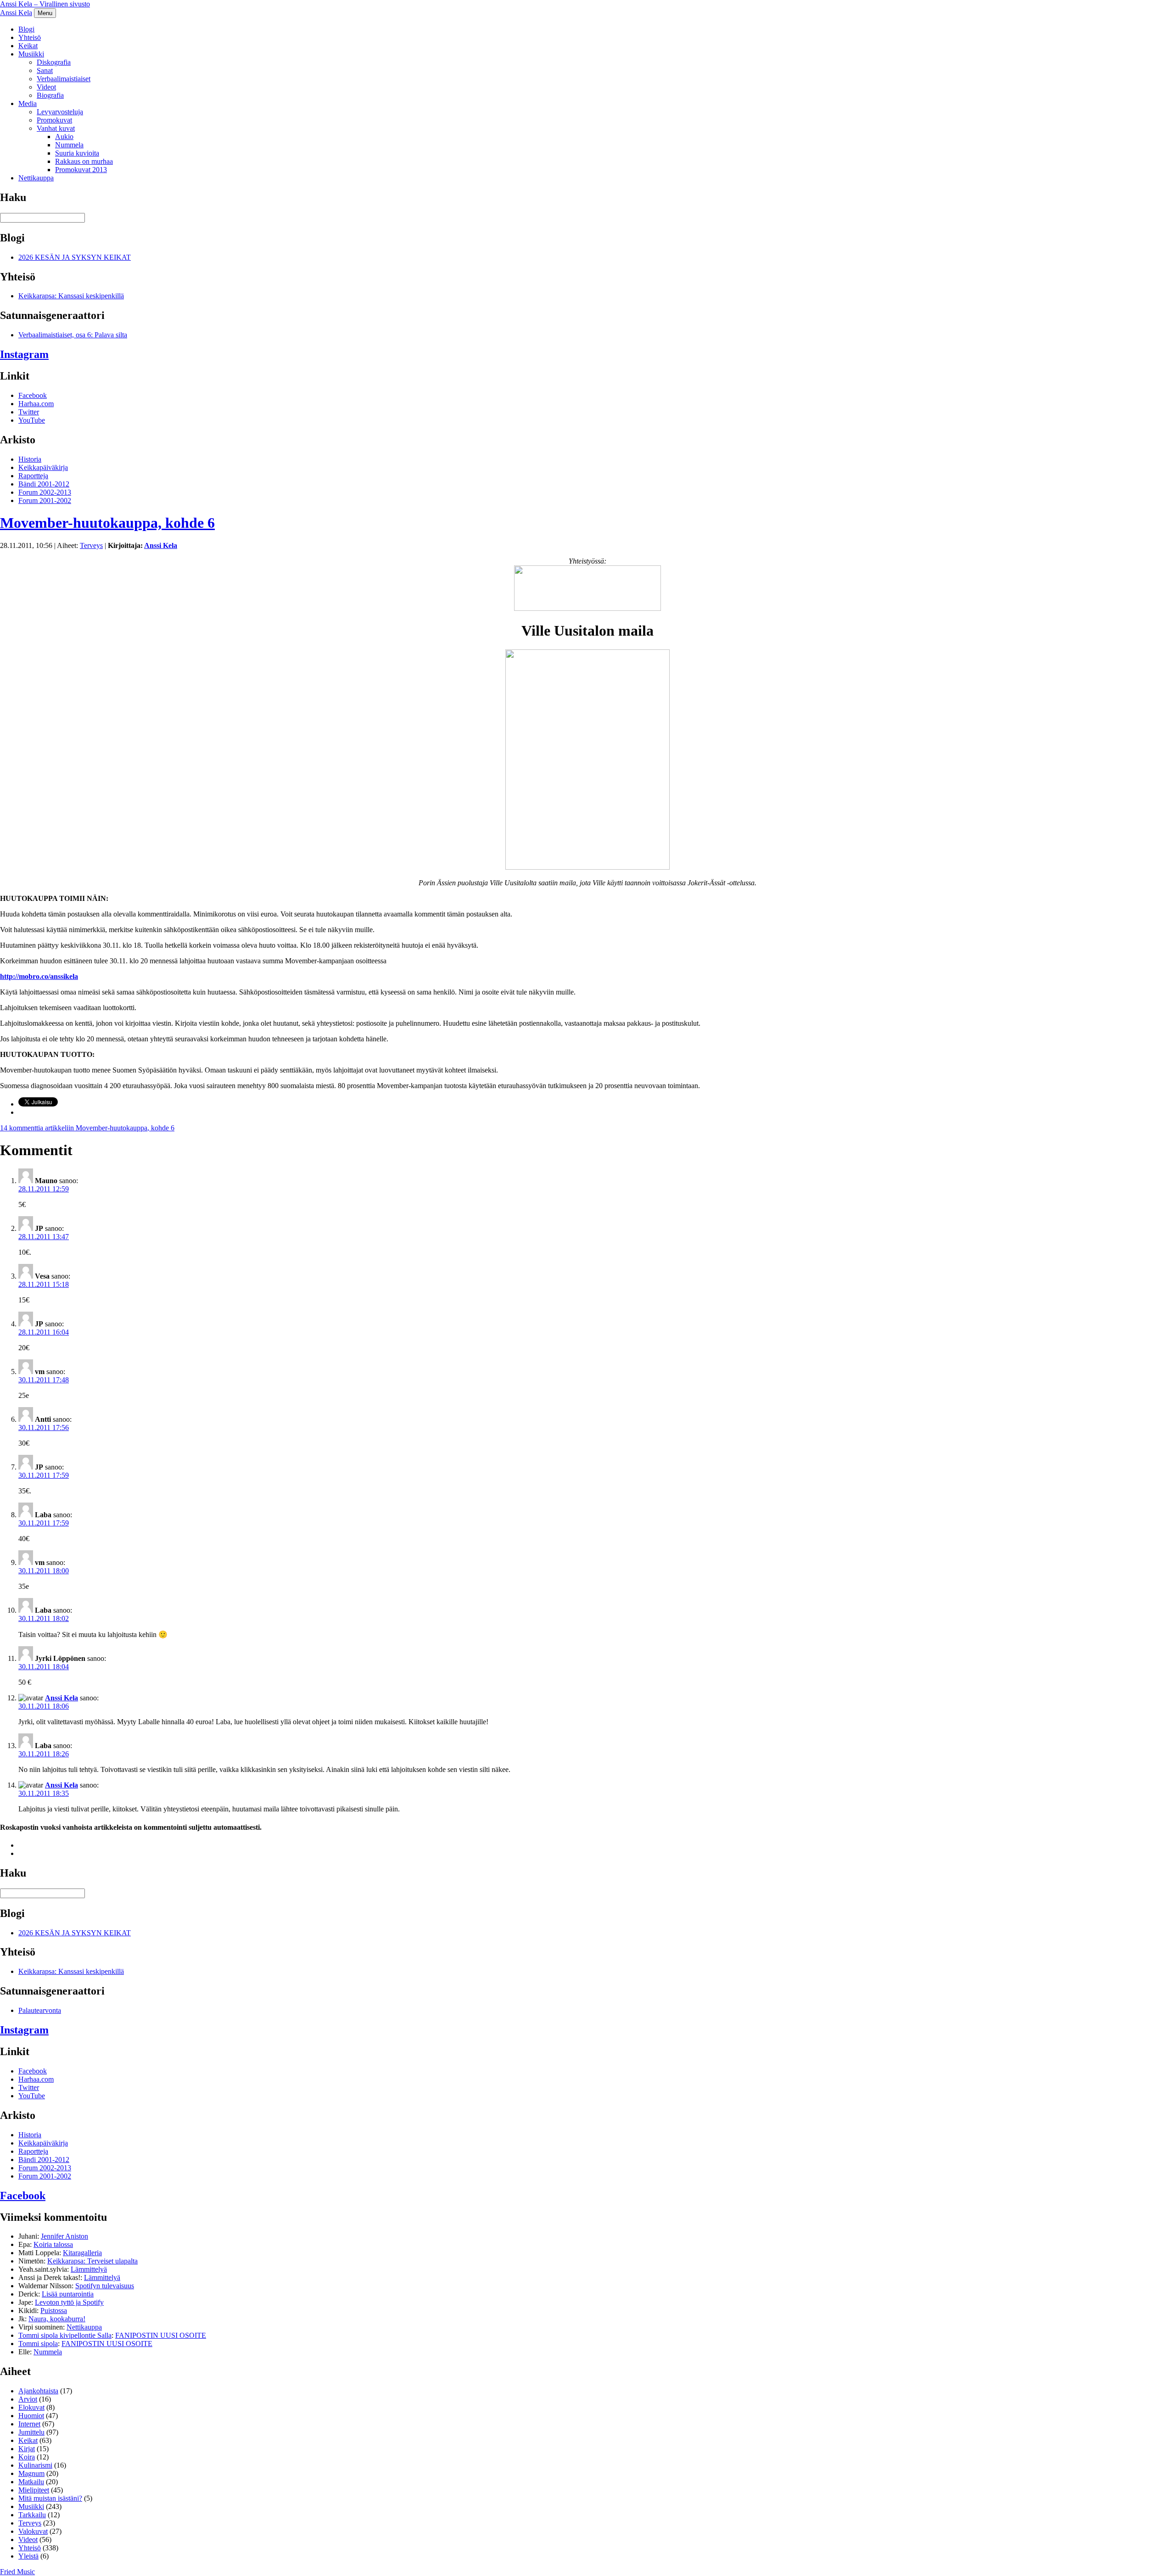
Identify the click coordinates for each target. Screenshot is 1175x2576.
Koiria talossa (53, 2244)
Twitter (29, 412)
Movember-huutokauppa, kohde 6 (107, 523)
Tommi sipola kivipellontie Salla (65, 2335)
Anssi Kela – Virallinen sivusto (45, 4)
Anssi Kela (16, 13)
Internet (29, 2424)
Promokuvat (54, 120)
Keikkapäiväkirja (43, 467)
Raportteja (33, 476)
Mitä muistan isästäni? (50, 2498)
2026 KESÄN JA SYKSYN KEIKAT (75, 257)
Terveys (91, 545)
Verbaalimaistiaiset (64, 79)
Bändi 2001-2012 (44, 484)
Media (28, 103)
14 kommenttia (87, 1128)
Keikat (28, 46)
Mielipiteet (34, 2490)
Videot (46, 87)
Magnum (31, 2473)
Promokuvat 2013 (81, 170)
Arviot (28, 2399)
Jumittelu (31, 2432)
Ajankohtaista (38, 2391)
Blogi (26, 29)
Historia (30, 459)
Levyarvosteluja (60, 112)
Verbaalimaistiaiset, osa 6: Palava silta (73, 335)
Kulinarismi (35, 2465)
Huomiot (31, 2416)
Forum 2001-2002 (45, 500)
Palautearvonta (40, 2010)
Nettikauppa (36, 178)
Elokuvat (31, 2407)
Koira (27, 2457)
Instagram (24, 354)
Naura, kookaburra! (57, 2319)
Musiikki (31, 54)
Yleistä (28, 2556)
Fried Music (17, 2572)
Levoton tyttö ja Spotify (69, 2302)
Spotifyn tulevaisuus (105, 2286)
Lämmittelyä (89, 2269)
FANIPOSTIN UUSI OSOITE (161, 2335)
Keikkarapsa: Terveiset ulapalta (92, 2261)
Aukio (64, 137)
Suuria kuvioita (77, 153)
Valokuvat (33, 2531)
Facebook (33, 395)
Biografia (50, 95)
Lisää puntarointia (68, 2294)
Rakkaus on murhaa (84, 161)
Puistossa (54, 2311)
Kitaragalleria (82, 2253)
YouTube (32, 420)
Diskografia (54, 62)
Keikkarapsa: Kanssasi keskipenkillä (71, 296)
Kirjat (27, 2449)
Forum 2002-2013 (45, 492)
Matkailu (31, 2482)
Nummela (69, 145)
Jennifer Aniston (64, 2236)
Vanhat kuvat (56, 128)
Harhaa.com (36, 404)
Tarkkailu (32, 2515)
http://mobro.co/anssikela (39, 976)
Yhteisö (30, 37)
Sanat (45, 70)
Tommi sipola (38, 2344)
